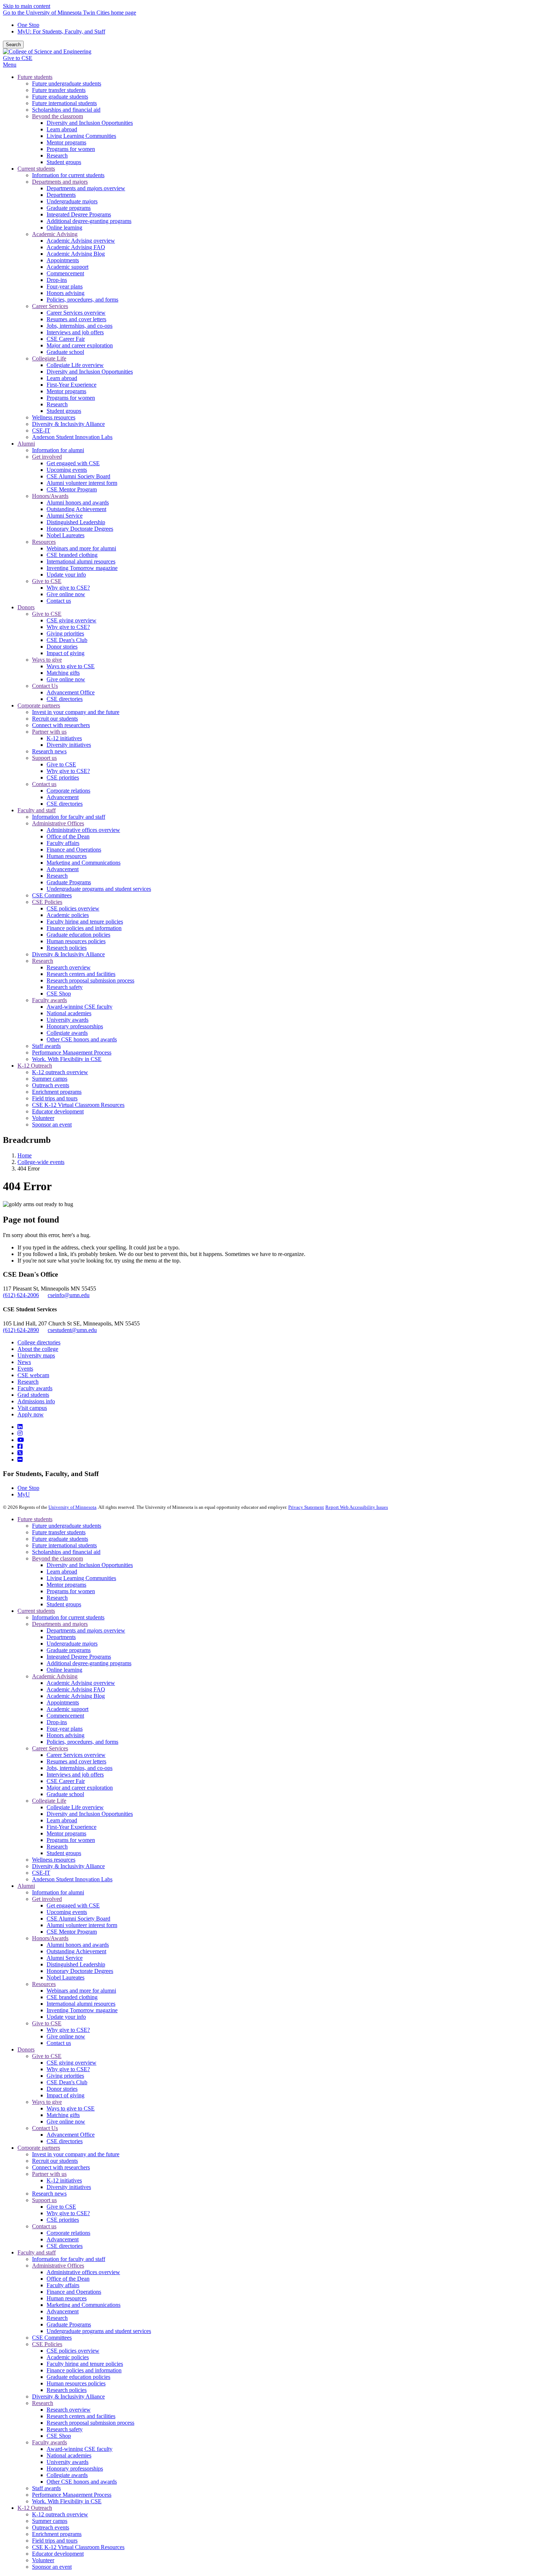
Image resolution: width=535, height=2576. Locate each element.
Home (25, 1155)
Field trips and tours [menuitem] (55, 1098)
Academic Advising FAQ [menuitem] (76, 247)
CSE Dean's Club (67, 2082)
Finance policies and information (84, 2370)
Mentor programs (66, 1585)
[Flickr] (20, 1460)
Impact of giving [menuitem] (66, 653)
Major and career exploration (80, 1788)
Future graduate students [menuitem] (60, 97)
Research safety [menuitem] (65, 987)
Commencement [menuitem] (65, 273)
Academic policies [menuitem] (68, 915)
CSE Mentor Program (72, 1932)
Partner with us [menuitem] (49, 732)
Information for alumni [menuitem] (58, 450)
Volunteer (43, 2560)
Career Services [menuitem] (50, 306)
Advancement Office (71, 2135)
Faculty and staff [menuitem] (37, 810)
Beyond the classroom (58, 1558)
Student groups (64, 1604)
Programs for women (71, 1591)
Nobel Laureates (66, 1977)
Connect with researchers (61, 2167)
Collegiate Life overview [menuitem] (75, 365)
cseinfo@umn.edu (69, 1295)
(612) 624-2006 (21, 1295)
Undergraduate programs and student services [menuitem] (99, 889)
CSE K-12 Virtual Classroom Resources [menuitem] (78, 1105)
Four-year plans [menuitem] (65, 286)
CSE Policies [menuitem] (47, 902)
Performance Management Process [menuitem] (72, 1052)
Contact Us (45, 2128)
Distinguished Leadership (76, 1964)
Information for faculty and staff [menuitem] (69, 817)
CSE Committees (52, 2338)
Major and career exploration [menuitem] (80, 345)
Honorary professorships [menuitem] (75, 1026)
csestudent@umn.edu (72, 1330)
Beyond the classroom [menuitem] (58, 116)
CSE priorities (63, 2220)
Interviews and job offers (75, 1775)
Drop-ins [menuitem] (57, 280)
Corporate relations (68, 2233)
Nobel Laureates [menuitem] (66, 535)
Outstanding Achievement (76, 1951)
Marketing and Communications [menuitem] (84, 863)
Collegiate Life (49, 1801)
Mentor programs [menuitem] (66, 142)
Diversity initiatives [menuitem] (69, 745)
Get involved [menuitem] (47, 457)
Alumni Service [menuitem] (65, 516)
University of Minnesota (72, 1507)
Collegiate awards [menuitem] (67, 1033)
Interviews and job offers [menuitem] (75, 332)
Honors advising (66, 1735)
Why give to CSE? (68, 2030)
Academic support (68, 1709)
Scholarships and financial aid (66, 1552)
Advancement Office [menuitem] (71, 692)
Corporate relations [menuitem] (68, 791)
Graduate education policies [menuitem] (78, 935)
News (24, 1362)
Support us (44, 2200)
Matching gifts (63, 2115)
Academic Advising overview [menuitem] (81, 241)
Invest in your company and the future (76, 2154)
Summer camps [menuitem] (50, 1079)
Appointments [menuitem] (63, 260)
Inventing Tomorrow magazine (82, 2010)
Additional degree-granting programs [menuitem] (89, 221)
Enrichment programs (57, 2534)
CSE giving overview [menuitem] (72, 620)
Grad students (33, 1395)
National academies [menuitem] (69, 1013)
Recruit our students (55, 2161)
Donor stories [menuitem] (62, 647)
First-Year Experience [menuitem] (72, 385)
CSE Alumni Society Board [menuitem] (78, 476)
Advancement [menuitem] (63, 797)
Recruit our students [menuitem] (55, 719)
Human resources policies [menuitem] (76, 941)
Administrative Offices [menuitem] (58, 823)
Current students (36, 1611)
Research (28, 1382)
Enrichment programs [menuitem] (57, 1092)
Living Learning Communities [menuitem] (81, 136)
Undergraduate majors (72, 1644)
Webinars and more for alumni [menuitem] (81, 548)
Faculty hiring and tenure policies (85, 2364)
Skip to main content (27, 6)
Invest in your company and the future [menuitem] (76, 712)
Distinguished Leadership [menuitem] (76, 522)
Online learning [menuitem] (64, 228)
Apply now (31, 1414)
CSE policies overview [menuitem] (73, 908)
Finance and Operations (74, 2292)
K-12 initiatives (64, 2180)
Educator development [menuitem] (58, 1111)
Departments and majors (60, 1624)
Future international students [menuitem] (64, 103)
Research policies (67, 2390)
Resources (44, 1984)
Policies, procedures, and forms (82, 1742)
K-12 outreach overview (60, 2514)
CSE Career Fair (66, 1781)
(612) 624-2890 (21, 1330)
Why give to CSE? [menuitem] (68, 588)
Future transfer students (59, 1532)
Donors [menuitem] (26, 607)
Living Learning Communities (81, 1578)
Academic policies (68, 2357)
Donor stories (62, 2089)
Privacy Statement (306, 1507)
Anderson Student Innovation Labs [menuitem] (72, 437)
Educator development (58, 2554)
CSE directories (65, 2141)
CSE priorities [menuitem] (63, 777)
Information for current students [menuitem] (68, 175)
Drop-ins (57, 1722)
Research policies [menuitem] (67, 948)
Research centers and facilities (81, 2416)
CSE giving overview (72, 2063)
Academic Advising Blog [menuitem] (76, 254)
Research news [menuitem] (49, 751)
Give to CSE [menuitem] (47, 581)
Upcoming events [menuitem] (67, 470)
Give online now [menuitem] (66, 594)
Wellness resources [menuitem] (54, 417)
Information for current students (68, 1617)
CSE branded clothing (72, 1997)
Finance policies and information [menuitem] (84, 928)
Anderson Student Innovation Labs (72, 1879)
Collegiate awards (67, 2475)
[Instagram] (20, 1433)
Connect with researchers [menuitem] (61, 725)
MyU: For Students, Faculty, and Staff (61, 31)
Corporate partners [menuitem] (39, 705)
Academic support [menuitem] (68, 267)
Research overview (69, 2410)
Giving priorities (65, 2076)
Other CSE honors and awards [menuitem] (82, 1039)
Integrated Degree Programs (79, 1657)
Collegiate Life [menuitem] (49, 358)
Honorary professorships (75, 2469)
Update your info (66, 2017)
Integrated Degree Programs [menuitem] (79, 214)
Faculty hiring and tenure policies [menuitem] (85, 922)
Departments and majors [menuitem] (60, 182)
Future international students (64, 1545)
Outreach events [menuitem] (51, 1085)
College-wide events (41, 1162)
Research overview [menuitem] (69, 967)
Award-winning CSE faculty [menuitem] (80, 1007)
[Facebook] (20, 1446)
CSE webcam (33, 1375)
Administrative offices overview (83, 2272)
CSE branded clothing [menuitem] (72, 555)
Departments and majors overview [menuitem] (86, 188)
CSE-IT (41, 1873)
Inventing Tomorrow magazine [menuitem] (82, 568)
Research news (49, 2194)
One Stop (28, 25)
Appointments (63, 1702)
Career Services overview (76, 1755)
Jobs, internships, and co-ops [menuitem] (80, 326)
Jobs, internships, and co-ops (80, 1768)
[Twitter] (20, 1453)
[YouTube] (21, 1440)
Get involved (47, 1899)
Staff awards (46, 2488)
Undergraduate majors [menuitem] (72, 201)
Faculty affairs (63, 2285)
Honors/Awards (50, 1938)
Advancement (63, 2239)
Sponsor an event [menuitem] (52, 1124)
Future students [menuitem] (35, 77)
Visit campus (32, 1408)
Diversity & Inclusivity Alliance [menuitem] (68, 424)
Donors (26, 2049)
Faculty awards (35, 1388)
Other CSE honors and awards (82, 2482)
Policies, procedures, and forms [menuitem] (82, 300)
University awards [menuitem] (68, 1020)
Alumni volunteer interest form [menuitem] (82, 483)
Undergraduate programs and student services (99, 2331)
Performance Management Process (72, 2495)
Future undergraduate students (67, 1526)
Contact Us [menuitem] (45, 686)
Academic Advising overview (81, 1683)
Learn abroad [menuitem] (62, 129)
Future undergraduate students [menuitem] (67, 83)
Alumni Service (65, 1958)
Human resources (67, 2298)
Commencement (65, 1716)
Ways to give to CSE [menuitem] (71, 666)
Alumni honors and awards (78, 1945)
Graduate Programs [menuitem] (69, 882)
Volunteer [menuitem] (43, 1118)
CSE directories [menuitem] (65, 699)
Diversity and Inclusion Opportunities (90, 1565)
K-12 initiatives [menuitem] (64, 738)
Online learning (64, 1670)
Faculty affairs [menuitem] (63, 843)
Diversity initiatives (69, 2187)
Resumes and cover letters (76, 1761)
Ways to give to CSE (71, 2108)
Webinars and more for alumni (81, 1991)
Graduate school (65, 1794)
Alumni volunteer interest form (82, 1925)
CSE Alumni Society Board (78, 1919)
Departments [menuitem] (61, 195)
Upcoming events (67, 1912)
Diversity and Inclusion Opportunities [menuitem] (90, 123)
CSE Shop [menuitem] (59, 994)
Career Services (50, 1748)
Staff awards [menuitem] (46, 1046)
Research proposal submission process (90, 2423)
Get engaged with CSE (73, 1905)
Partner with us (49, 2174)
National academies (69, 2455)
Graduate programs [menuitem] (69, 208)
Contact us (59, 2043)
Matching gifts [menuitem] (63, 673)
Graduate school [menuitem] (65, 352)
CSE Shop (59, 2436)
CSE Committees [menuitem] (52, 895)
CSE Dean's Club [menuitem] (67, 640)
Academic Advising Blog (76, 1696)
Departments (61, 1637)
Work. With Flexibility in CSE (67, 2501)
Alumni (26, 1886)
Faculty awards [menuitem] (49, 1000)
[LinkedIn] (20, 1427)
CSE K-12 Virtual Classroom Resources (78, 2547)
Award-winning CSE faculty (80, 2449)
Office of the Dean (68, 2279)
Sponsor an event (52, 2567)
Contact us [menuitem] (59, 601)
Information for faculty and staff (69, 2259)
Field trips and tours (55, 2541)
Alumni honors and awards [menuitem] (78, 503)
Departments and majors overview (86, 1630)
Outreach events (51, 2527)
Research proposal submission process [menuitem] (90, 980)
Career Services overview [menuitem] (76, 313)
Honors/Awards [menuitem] (50, 496)
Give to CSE (18, 58)
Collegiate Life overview (75, 1807)
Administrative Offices (58, 2266)
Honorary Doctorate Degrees (80, 1971)
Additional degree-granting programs (89, 1663)
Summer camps (50, 2521)
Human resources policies (76, 2383)
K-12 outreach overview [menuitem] (60, 1072)
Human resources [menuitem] (67, 856)
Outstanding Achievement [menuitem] (76, 509)
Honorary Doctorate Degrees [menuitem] (80, 529)
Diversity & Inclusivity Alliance (68, 1866)
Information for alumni (58, 1892)
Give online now (66, 2036)
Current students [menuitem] (36, 169)
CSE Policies (47, 2344)
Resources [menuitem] (44, 542)
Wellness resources (54, 1860)
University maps (36, 1355)
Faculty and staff (37, 2252)
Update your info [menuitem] (66, 575)
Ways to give (47, 2102)
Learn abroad (62, 1572)
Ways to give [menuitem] (47, 660)
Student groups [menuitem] (64, 162)
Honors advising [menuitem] (66, 293)
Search (13, 45)
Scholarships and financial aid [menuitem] (66, 110)
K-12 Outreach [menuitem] (35, 1066)
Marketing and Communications (84, 2305)
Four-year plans (65, 1729)
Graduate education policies (78, 2377)
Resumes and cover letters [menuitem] (76, 319)
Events (25, 1369)
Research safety (65, 2429)
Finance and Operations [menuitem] (74, 850)
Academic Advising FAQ (76, 1689)
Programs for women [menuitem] (71, 149)
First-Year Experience (72, 1827)
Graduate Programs (69, 2324)
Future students (35, 1519)
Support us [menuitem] (44, 758)
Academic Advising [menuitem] (55, 234)
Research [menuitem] (57, 155)
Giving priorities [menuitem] (65, 633)
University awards (68, 2462)
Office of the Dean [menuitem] (68, 836)
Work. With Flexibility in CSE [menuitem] (67, 1059)
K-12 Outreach (35, 2508)
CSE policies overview (73, 2351)
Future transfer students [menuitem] (59, 90)
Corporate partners (39, 2148)
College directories (39, 1342)
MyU (24, 1494)
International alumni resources (81, 2004)
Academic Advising (55, 1676)
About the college (38, 1349)
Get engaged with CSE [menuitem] (73, 463)
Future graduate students (60, 1539)
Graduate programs (69, 1650)
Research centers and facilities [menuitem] (81, 974)
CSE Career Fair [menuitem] (66, 339)
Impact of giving (66, 2095)
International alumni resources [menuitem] (81, 561)
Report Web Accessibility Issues (357, 1507)
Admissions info (36, 1401)
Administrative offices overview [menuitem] (83, 830)
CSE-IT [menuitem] (41, 430)
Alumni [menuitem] (26, 444)
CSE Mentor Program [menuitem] (72, 489)
